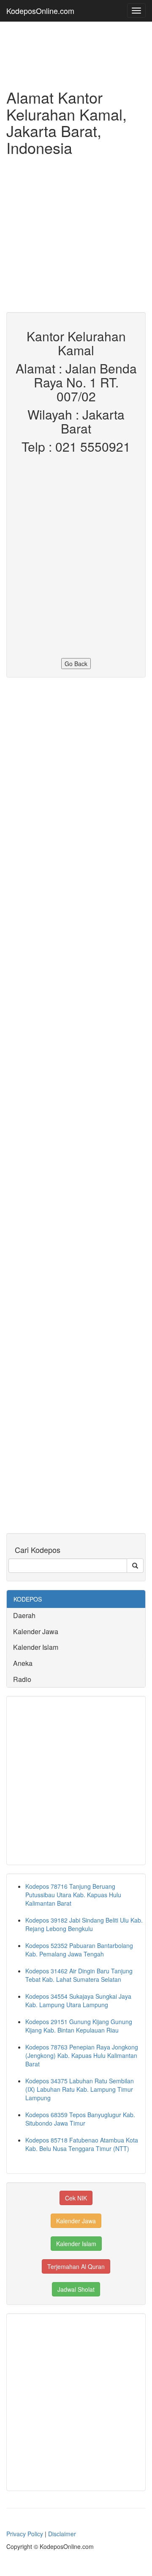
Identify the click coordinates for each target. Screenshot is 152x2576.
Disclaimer (62, 2534)
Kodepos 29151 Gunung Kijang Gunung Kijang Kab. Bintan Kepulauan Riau (79, 2026)
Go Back (76, 664)
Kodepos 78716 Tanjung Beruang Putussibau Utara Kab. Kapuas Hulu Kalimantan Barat (73, 1895)
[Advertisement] (76, 236)
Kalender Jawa (36, 1631)
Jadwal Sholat (76, 2289)
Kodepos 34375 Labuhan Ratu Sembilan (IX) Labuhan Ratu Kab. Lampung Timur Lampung (80, 2089)
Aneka (23, 1663)
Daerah (24, 1615)
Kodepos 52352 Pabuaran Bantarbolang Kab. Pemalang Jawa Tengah (79, 1950)
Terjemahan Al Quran (76, 2266)
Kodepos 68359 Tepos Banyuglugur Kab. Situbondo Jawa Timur (80, 2119)
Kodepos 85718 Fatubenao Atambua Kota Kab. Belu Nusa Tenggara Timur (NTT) (82, 2144)
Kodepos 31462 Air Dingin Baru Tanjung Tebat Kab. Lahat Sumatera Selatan (79, 1975)
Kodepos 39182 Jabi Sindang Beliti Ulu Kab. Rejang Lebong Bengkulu (84, 1924)
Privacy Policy (25, 2534)
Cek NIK (76, 2198)
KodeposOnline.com (40, 11)
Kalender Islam (36, 1647)
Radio (22, 1679)
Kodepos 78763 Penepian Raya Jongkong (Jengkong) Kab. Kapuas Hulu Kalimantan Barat (82, 2055)
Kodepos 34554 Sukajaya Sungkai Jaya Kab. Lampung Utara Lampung (78, 2000)
